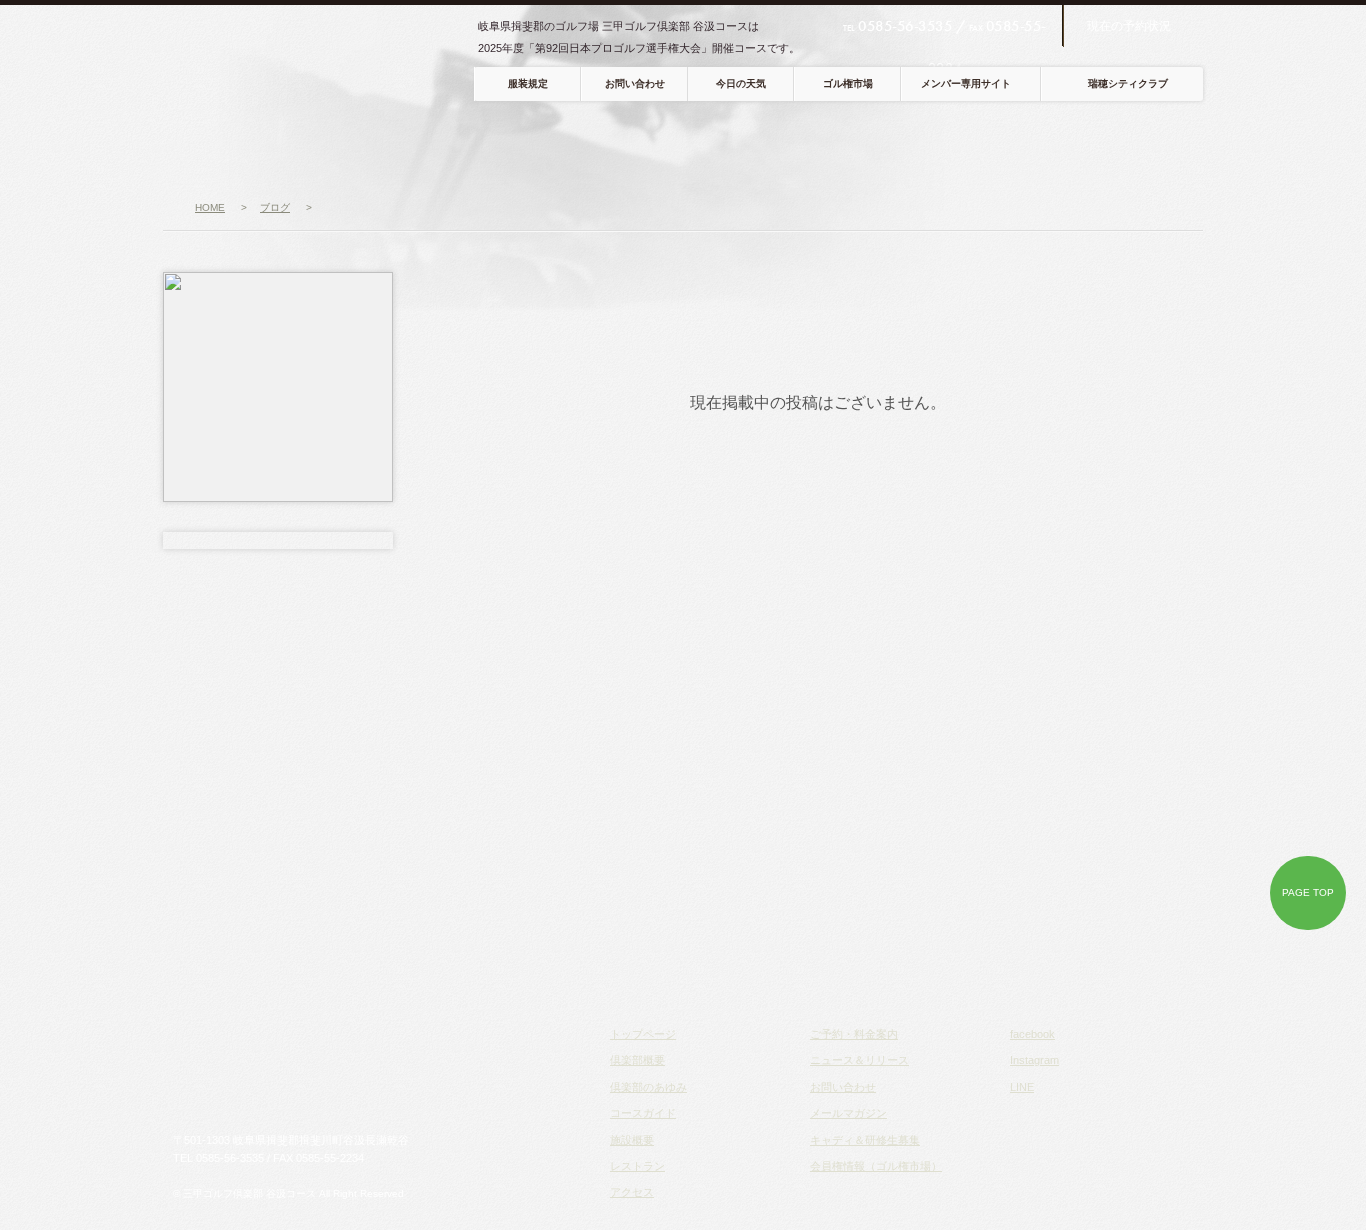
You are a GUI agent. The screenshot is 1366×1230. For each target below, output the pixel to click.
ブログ (1163, 146)
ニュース (217, 146)
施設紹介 (675, 146)
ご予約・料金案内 (854, 1034)
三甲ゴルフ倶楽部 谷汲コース (320, 60)
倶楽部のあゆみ (648, 1087)
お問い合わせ (635, 83)
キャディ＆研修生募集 (865, 1140)
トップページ (643, 1034)
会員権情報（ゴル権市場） (876, 1166)
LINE (1022, 1087)
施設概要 (632, 1140)
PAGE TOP (1308, 892)
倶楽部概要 (330, 146)
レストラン (776, 146)
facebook (1032, 1034)
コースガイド (567, 146)
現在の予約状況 (1129, 26)
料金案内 (1071, 146)
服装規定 (528, 83)
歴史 (445, 146)
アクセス (877, 146)
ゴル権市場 (848, 83)
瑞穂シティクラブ (1128, 83)
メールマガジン (848, 1113)
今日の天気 (741, 83)
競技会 (974, 146)
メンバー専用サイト (966, 83)
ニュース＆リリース (859, 1060)
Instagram (1034, 1060)
